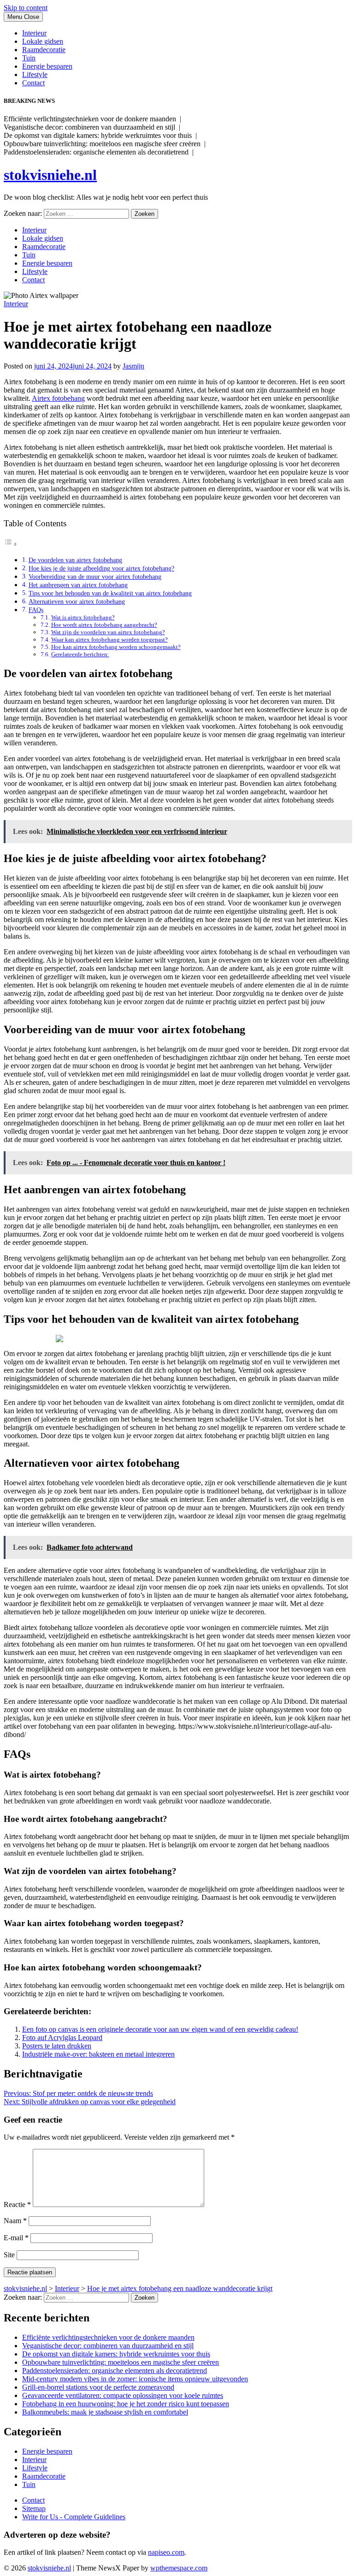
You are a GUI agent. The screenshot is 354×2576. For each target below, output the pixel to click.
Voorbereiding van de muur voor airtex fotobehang (95, 577)
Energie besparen (47, 66)
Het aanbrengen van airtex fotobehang (78, 585)
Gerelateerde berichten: (80, 654)
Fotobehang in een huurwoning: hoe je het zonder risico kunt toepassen (126, 2404)
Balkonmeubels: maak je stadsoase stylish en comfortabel (105, 2412)
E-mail (16, 2238)
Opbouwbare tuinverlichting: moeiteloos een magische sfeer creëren (121, 2362)
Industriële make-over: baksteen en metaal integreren (98, 2054)
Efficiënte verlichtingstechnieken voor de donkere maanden (108, 2337)
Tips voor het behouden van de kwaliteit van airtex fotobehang (110, 593)
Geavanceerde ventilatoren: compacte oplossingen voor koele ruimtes (123, 2395)
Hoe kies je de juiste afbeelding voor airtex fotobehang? (101, 568)
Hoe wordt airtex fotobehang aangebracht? (104, 625)
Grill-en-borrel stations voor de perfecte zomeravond (98, 2387)
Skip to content (26, 8)
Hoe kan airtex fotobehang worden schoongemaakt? (116, 647)
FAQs (36, 610)
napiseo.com (166, 2552)
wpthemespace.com (179, 2568)
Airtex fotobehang (58, 398)
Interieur (34, 33)
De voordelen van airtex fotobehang (75, 560)
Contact (33, 83)
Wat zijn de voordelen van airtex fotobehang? (108, 632)
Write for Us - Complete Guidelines (74, 2517)
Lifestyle (35, 74)
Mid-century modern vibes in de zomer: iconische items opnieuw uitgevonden (135, 2379)
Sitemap (34, 2508)
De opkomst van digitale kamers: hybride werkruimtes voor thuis (116, 2354)
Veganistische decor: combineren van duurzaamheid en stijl (108, 2346)
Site (9, 2255)
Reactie (17, 2204)
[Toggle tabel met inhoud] (11, 544)
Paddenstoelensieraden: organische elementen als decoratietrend (115, 2371)
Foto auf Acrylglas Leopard (62, 2038)
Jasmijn (133, 366)
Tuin (29, 58)
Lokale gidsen (43, 41)
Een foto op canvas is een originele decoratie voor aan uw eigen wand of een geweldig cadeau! (160, 2029)
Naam (15, 2221)
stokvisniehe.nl (50, 175)
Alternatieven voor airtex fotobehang (77, 601)
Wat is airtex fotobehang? (83, 617)
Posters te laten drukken (57, 2046)
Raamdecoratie (44, 50)
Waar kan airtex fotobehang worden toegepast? (109, 640)
